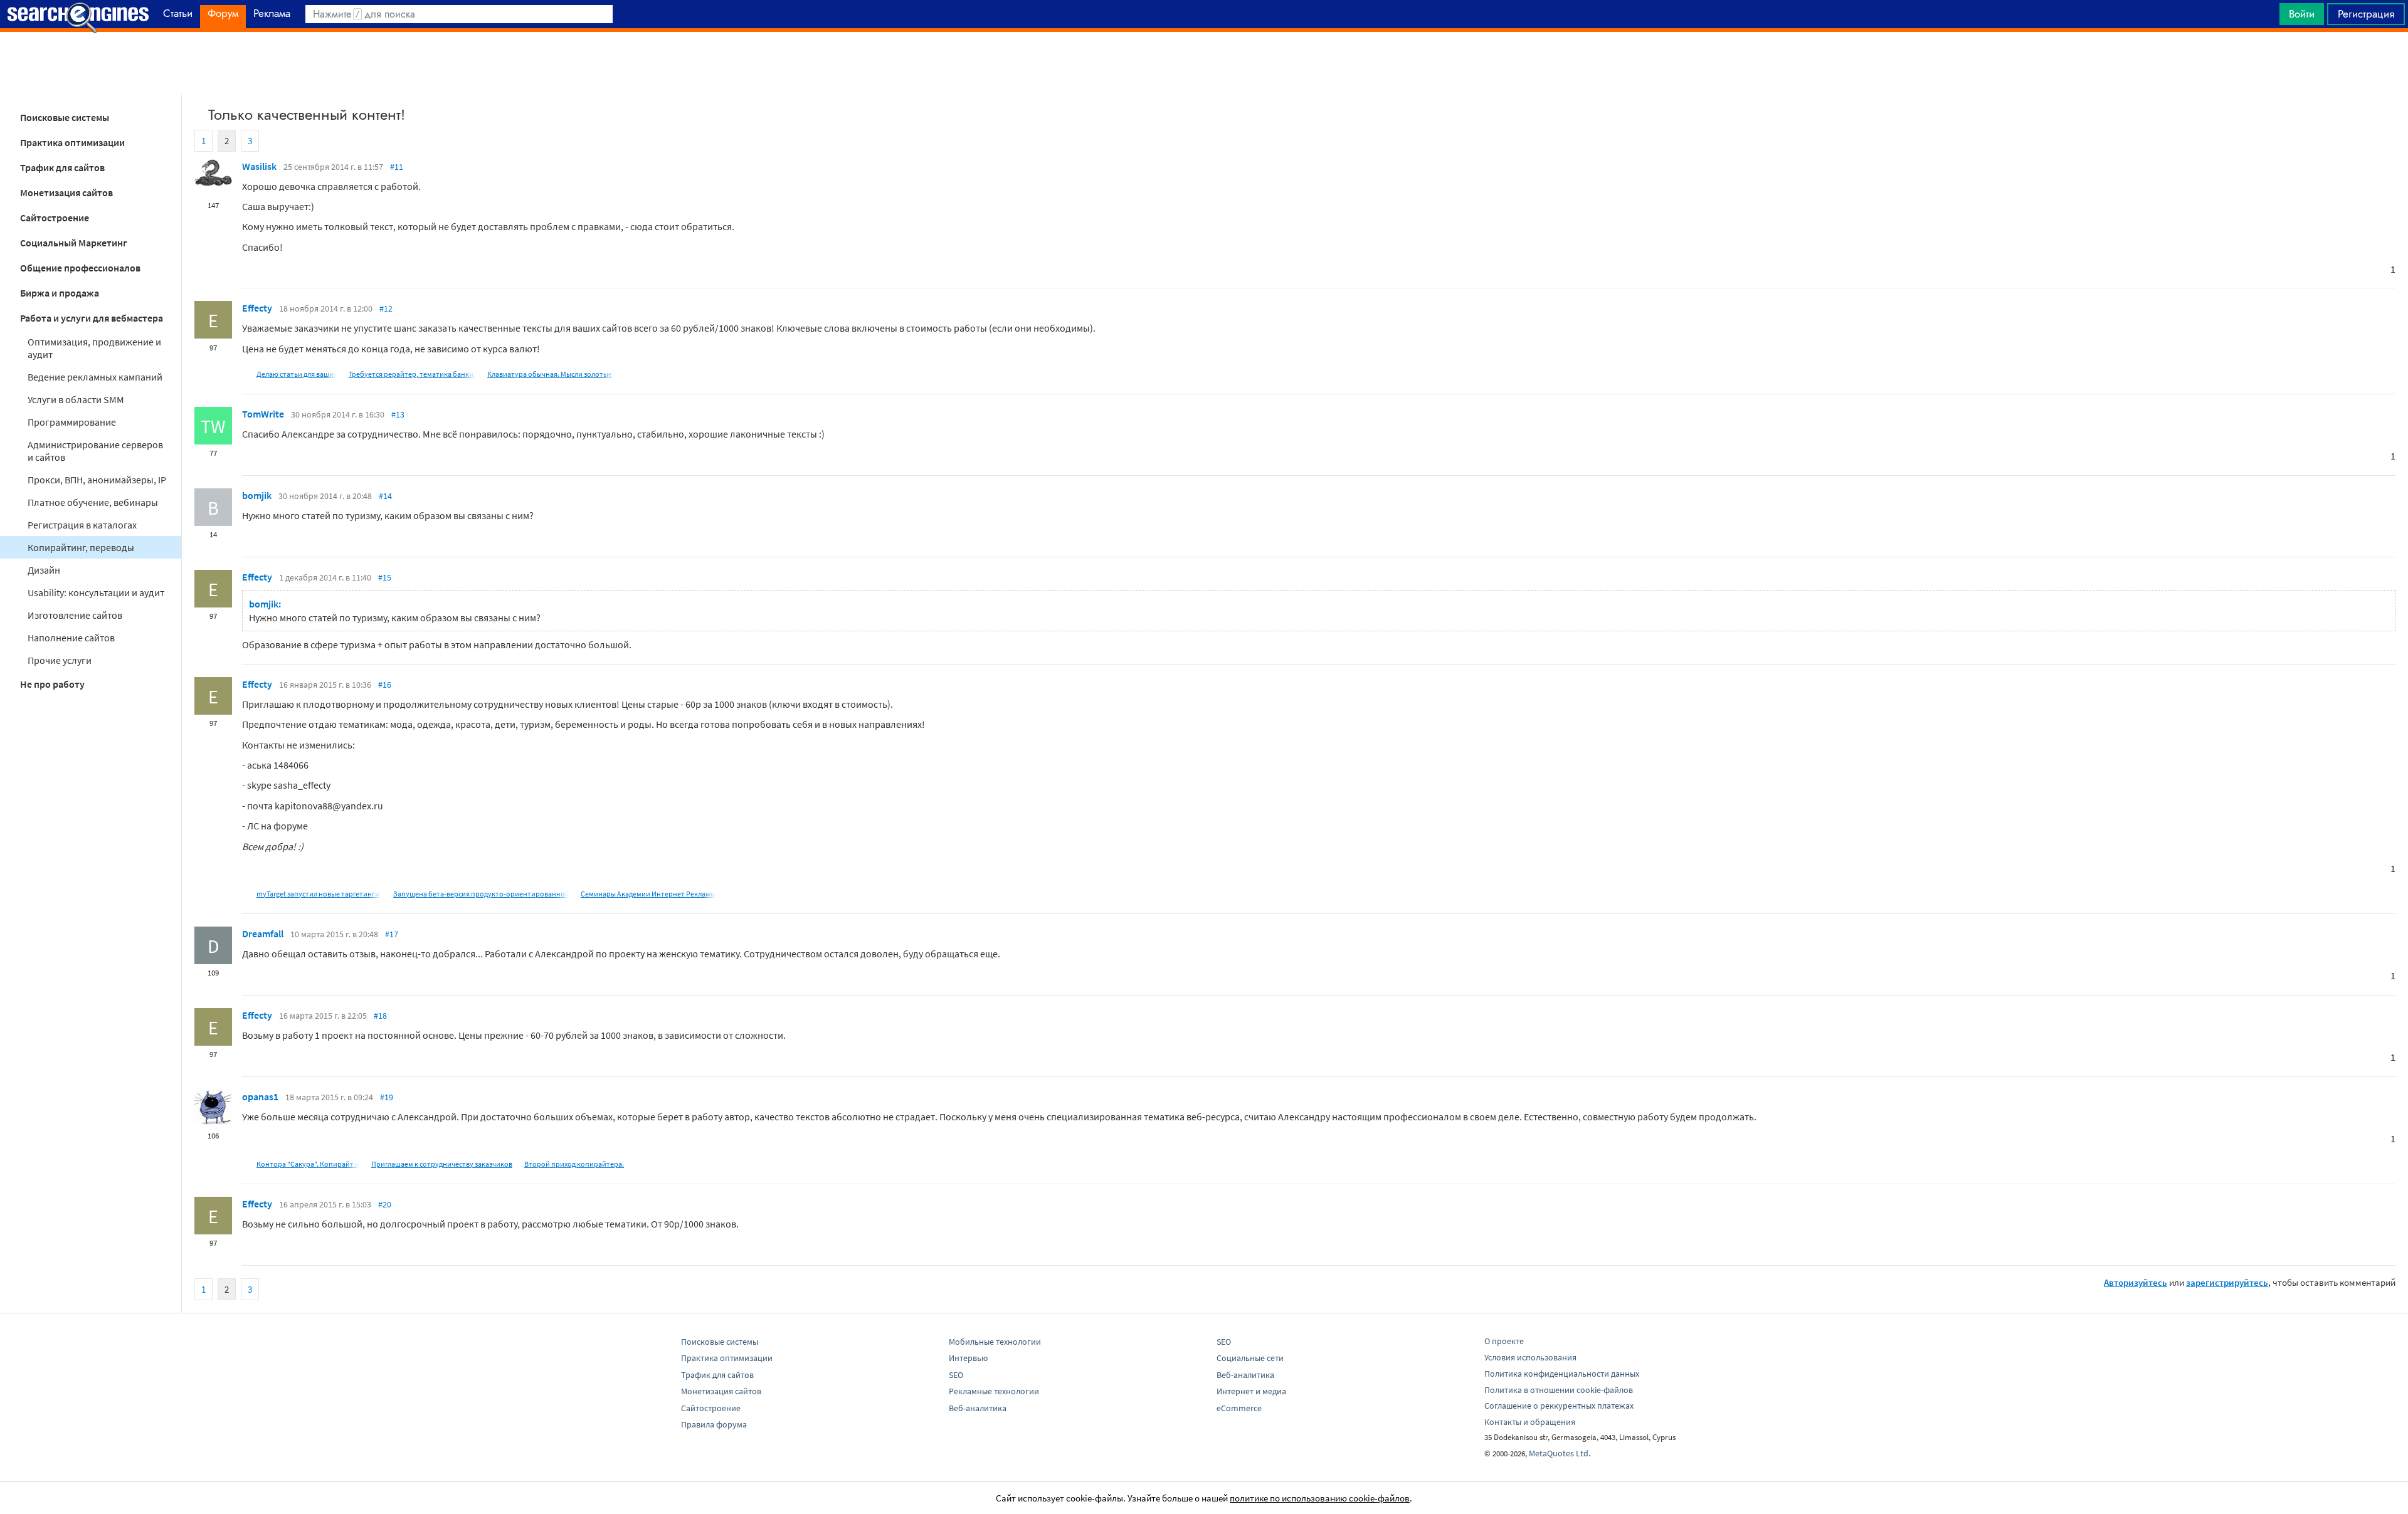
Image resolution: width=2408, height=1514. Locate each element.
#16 (385, 685)
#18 (380, 1016)
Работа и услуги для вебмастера (92, 318)
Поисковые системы (65, 117)
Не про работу (52, 684)
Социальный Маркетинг (74, 243)
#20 (385, 1204)
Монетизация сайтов (66, 192)
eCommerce (1239, 1408)
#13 (398, 414)
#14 (385, 496)
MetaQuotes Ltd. (1560, 1453)
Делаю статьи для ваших (297, 374)
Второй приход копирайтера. (574, 1164)
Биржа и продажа (60, 293)
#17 (392, 934)
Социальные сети (1250, 1358)
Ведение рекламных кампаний (95, 377)
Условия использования (1530, 1357)
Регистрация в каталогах (82, 525)
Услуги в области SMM (76, 399)
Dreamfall (263, 933)
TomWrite (263, 414)
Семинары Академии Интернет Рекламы (648, 894)
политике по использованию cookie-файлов (1320, 1498)
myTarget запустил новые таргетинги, (319, 894)
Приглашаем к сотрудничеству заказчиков (442, 1164)
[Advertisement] (1204, 63)
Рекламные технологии (994, 1391)
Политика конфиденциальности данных (1562, 1374)
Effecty (257, 308)
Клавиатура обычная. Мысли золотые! (551, 374)
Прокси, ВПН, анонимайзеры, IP (97, 480)
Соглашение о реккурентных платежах (1559, 1406)
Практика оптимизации (72, 142)
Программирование (72, 422)
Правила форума (714, 1424)
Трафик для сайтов (62, 167)
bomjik (257, 495)
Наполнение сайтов (71, 638)
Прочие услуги (60, 660)
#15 (385, 577)
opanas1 (260, 1096)
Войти (2302, 14)
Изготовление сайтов (75, 615)
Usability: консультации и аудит (96, 592)
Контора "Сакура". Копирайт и (308, 1164)
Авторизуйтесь (2136, 1282)
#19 (387, 1097)
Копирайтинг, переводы (81, 547)
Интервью (968, 1358)
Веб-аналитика (978, 1408)
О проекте (1504, 1341)
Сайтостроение (55, 218)
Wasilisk (259, 166)
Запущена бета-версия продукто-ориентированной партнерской (504, 894)
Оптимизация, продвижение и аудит (94, 348)
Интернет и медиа (1251, 1391)
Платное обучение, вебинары (93, 502)
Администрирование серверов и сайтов (95, 451)
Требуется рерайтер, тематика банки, (412, 374)
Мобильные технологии (995, 1342)
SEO (956, 1375)
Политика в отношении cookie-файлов (1559, 1390)
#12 (386, 308)
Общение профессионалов (80, 268)
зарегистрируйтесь (2227, 1282)
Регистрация (2366, 14)
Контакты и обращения (1530, 1422)
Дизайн (44, 570)
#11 (397, 167)
